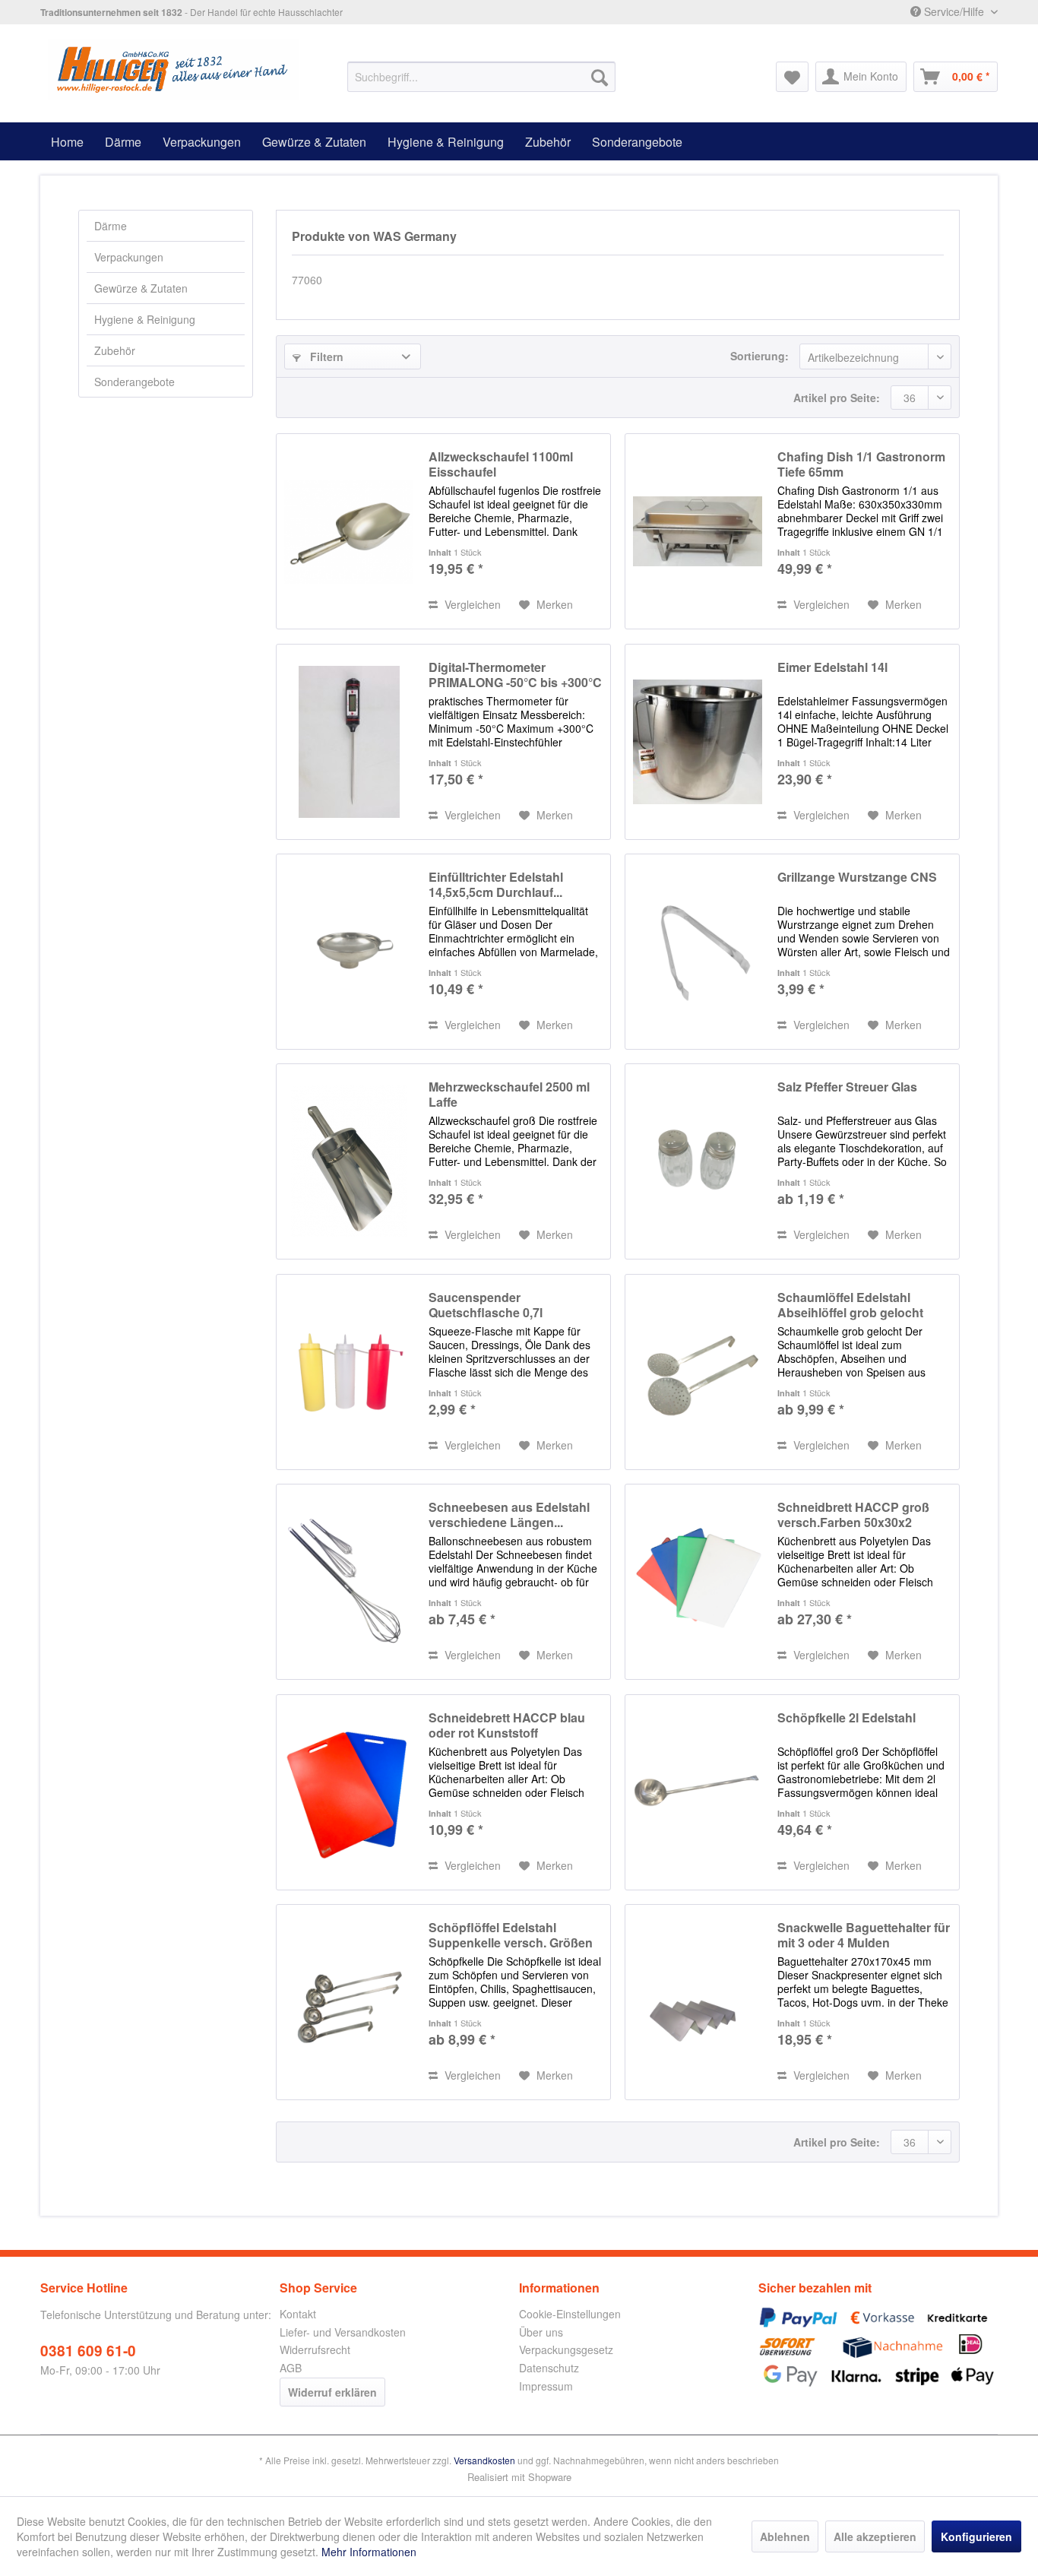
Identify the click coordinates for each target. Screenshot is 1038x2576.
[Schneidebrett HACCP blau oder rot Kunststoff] (349, 1792)
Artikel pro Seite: (837, 398)
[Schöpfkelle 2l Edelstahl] (698, 1792)
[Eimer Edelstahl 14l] (698, 742)
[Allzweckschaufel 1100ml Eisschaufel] (349, 531)
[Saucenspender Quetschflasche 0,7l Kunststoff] (349, 1372)
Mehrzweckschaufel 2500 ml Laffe (509, 1095)
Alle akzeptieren (875, 2536)
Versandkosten (484, 2460)
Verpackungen (129, 257)
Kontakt (298, 2314)
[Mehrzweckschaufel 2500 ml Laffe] (349, 1161)
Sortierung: (760, 356)
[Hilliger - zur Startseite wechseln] (174, 69)
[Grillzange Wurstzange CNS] (698, 952)
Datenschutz (549, 2368)
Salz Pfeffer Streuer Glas (847, 1087)
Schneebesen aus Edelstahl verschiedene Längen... (509, 1515)
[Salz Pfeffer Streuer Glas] (698, 1161)
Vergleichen (471, 604)
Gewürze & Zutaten (141, 288)
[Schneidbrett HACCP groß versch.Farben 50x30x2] (698, 1582)
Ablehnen (785, 2536)
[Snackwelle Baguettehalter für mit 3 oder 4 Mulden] (698, 2002)
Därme (111, 226)
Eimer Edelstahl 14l (832, 668)
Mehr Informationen (369, 2552)
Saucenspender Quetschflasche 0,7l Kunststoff (486, 1305)
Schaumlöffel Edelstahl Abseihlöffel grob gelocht (850, 1305)
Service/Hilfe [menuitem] (954, 11)
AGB (291, 2368)
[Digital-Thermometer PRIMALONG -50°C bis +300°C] (349, 742)
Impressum (546, 2386)
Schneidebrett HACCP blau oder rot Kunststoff (507, 1725)
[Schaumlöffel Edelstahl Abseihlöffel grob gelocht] (698, 1372)
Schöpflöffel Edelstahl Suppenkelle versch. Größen (511, 1935)
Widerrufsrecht (315, 2349)
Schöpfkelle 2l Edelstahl (847, 1718)
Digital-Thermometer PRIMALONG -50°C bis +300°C (515, 675)
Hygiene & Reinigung (145, 319)
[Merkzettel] (792, 77)
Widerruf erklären (332, 2392)
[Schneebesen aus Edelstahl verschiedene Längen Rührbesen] (349, 1582)
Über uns (541, 2332)
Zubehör (115, 350)
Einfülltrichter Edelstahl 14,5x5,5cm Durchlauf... (496, 885)
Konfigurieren (976, 2536)
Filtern (325, 356)
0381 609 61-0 (88, 2351)
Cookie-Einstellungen (570, 2314)
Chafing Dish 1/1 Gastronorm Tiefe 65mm (861, 464)
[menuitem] (481, 77)
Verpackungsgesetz (566, 2349)
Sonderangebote (134, 382)
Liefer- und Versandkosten (343, 2332)
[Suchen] (600, 77)
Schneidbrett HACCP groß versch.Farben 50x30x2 (853, 1515)
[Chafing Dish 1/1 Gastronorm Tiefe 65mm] (698, 531)
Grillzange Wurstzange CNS (857, 878)
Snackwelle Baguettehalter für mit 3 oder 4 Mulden (864, 1935)
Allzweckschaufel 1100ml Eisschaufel (501, 464)
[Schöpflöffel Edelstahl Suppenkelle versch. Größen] (349, 2002)
